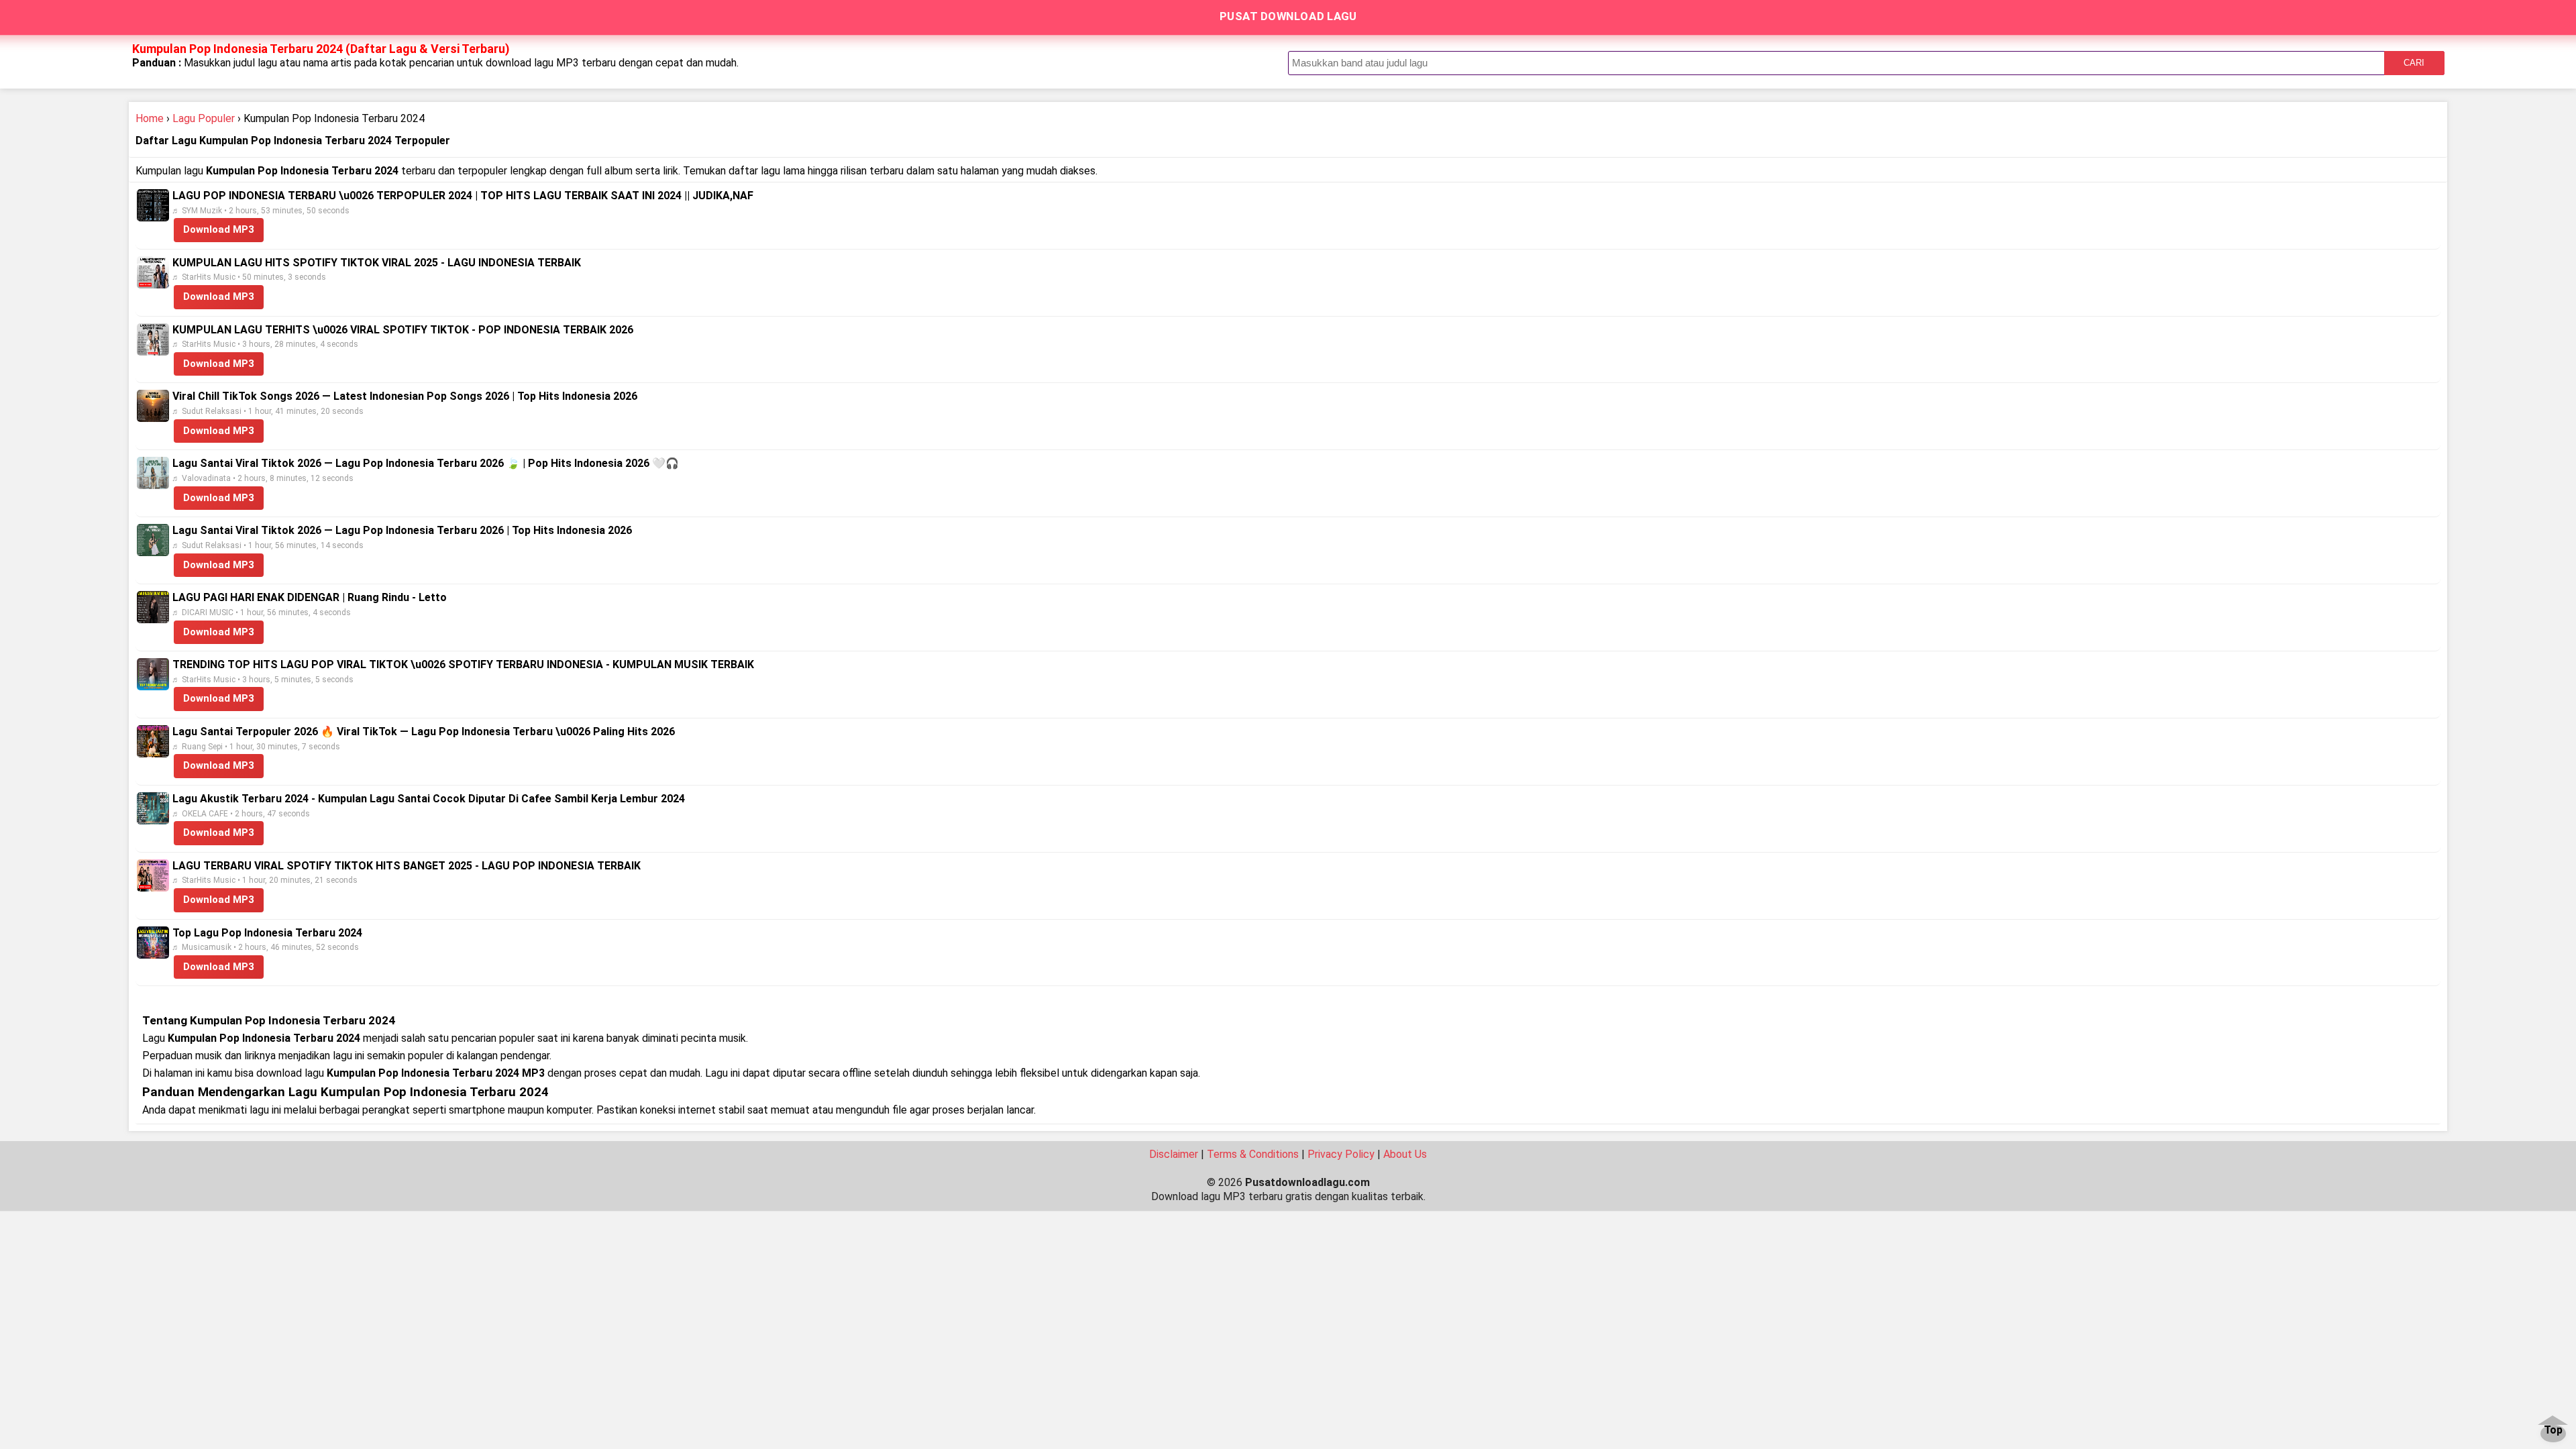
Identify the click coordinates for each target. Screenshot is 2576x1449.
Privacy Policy (1341, 1154)
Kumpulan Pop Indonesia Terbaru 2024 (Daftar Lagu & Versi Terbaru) (321, 49)
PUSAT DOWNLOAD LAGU (1288, 16)
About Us (1405, 1154)
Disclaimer (1174, 1154)
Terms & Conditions (1253, 1154)
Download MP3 (219, 229)
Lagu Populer (204, 118)
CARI (2414, 63)
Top (2553, 1431)
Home (150, 118)
